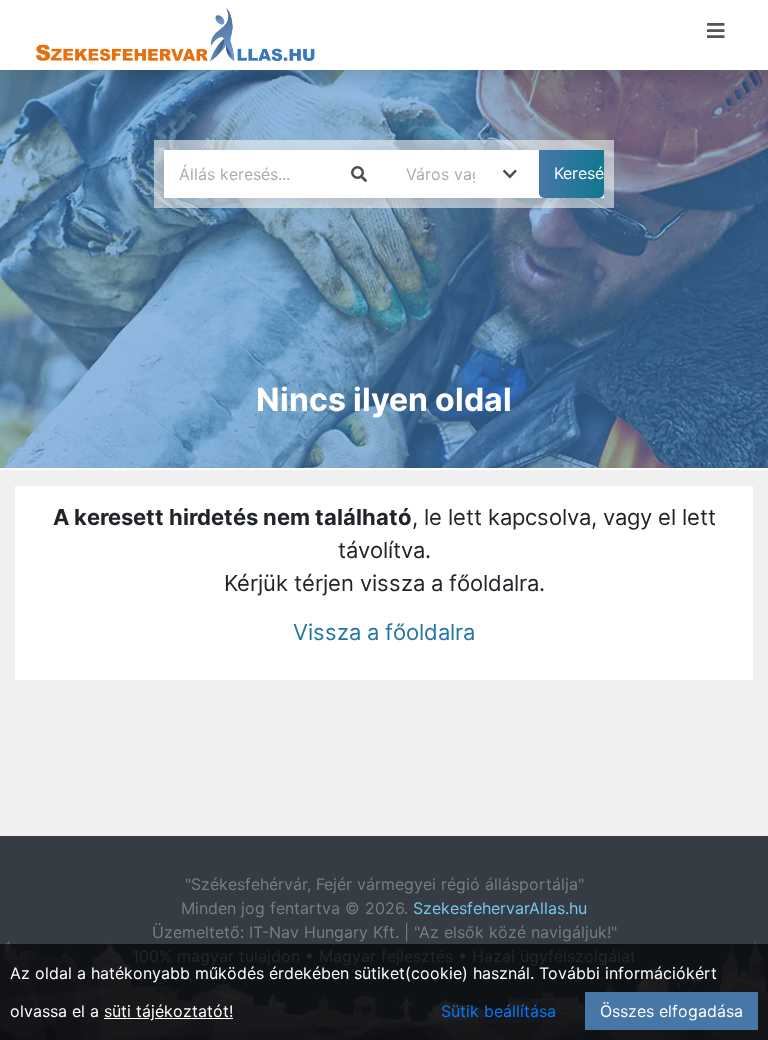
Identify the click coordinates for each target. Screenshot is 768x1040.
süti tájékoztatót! (168, 1011)
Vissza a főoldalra (384, 632)
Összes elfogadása (671, 1011)
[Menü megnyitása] (716, 31)
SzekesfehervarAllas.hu (500, 908)
